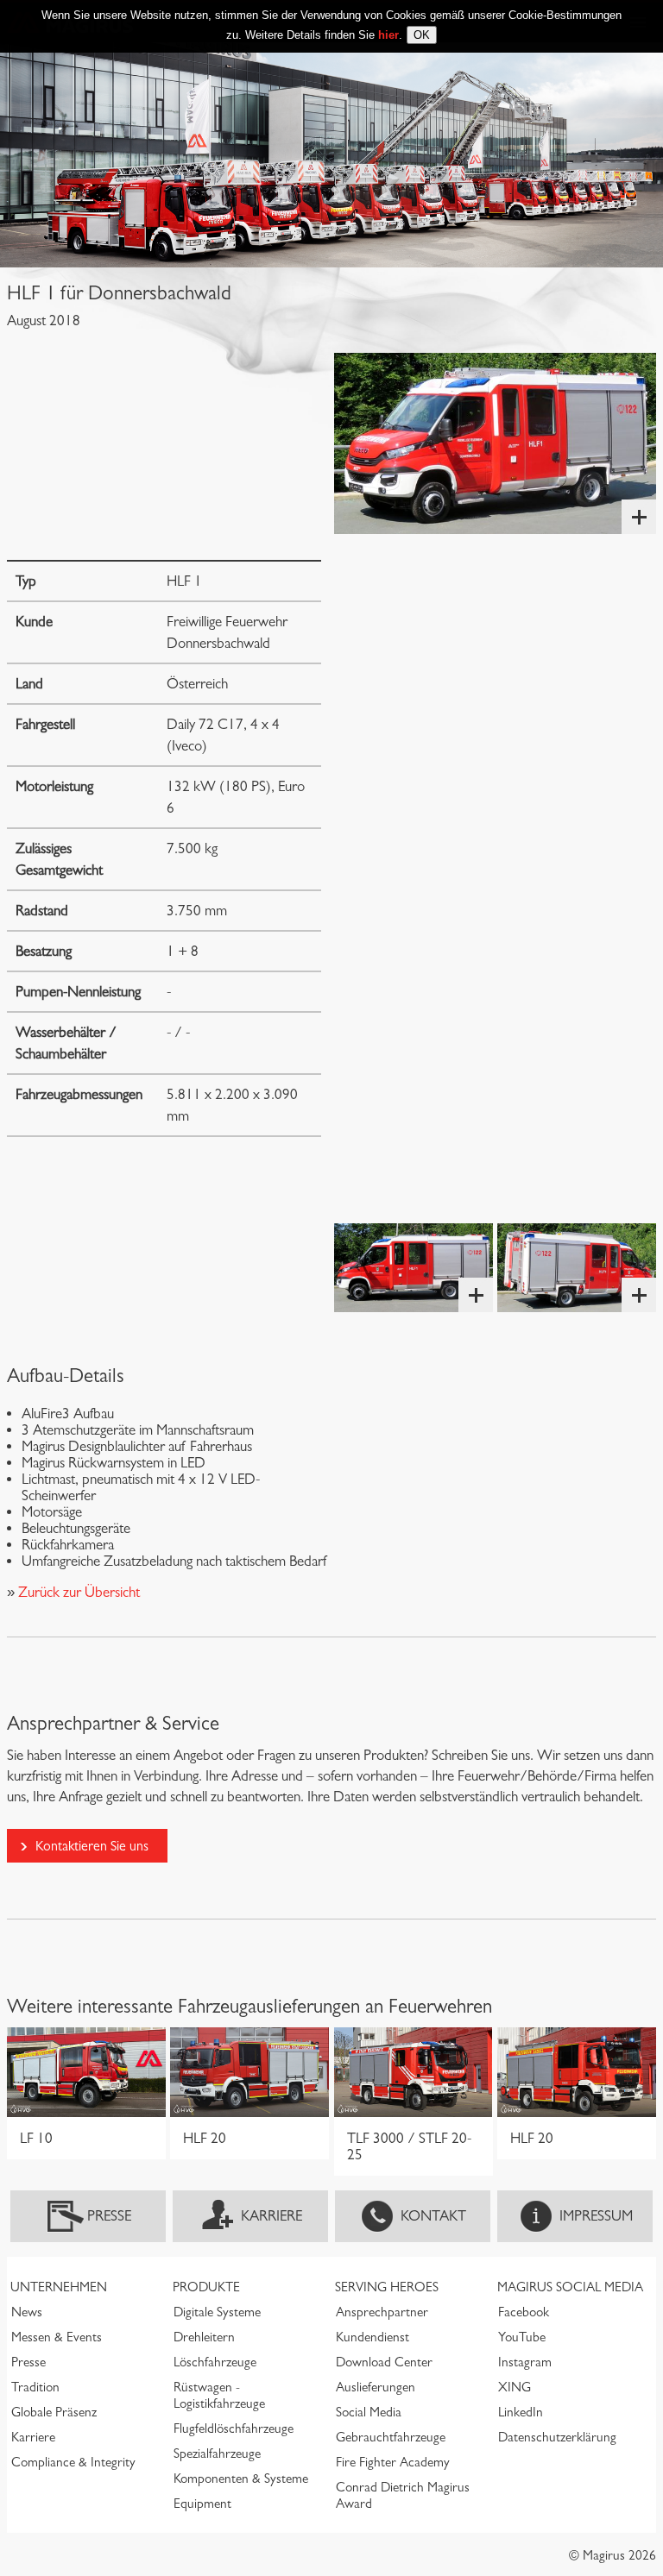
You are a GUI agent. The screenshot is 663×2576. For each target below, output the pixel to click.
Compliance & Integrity (73, 2462)
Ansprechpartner (382, 2312)
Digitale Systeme (217, 2312)
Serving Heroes (387, 2287)
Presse (109, 2216)
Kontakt (433, 2216)
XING (515, 2387)
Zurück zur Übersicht (77, 1592)
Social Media (369, 2412)
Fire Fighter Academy (393, 2462)
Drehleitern (204, 2337)
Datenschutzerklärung (557, 2437)
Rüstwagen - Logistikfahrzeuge (219, 2395)
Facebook (524, 2312)
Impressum (596, 2216)
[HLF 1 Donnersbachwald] (495, 443)
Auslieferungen (376, 2387)
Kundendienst (373, 2337)
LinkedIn (521, 2412)
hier (388, 35)
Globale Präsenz (54, 2412)
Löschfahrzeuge (215, 2362)
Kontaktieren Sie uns (92, 1846)
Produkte (206, 2287)
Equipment (202, 2504)
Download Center (384, 2362)
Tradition (35, 2387)
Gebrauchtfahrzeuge (391, 2437)
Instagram (525, 2362)
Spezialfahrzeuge (217, 2453)
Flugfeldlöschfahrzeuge (234, 2428)
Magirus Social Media (570, 2287)
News (27, 2312)
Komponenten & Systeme (241, 2479)
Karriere (272, 2216)
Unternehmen (59, 2287)
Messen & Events (57, 2337)
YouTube (522, 2337)
